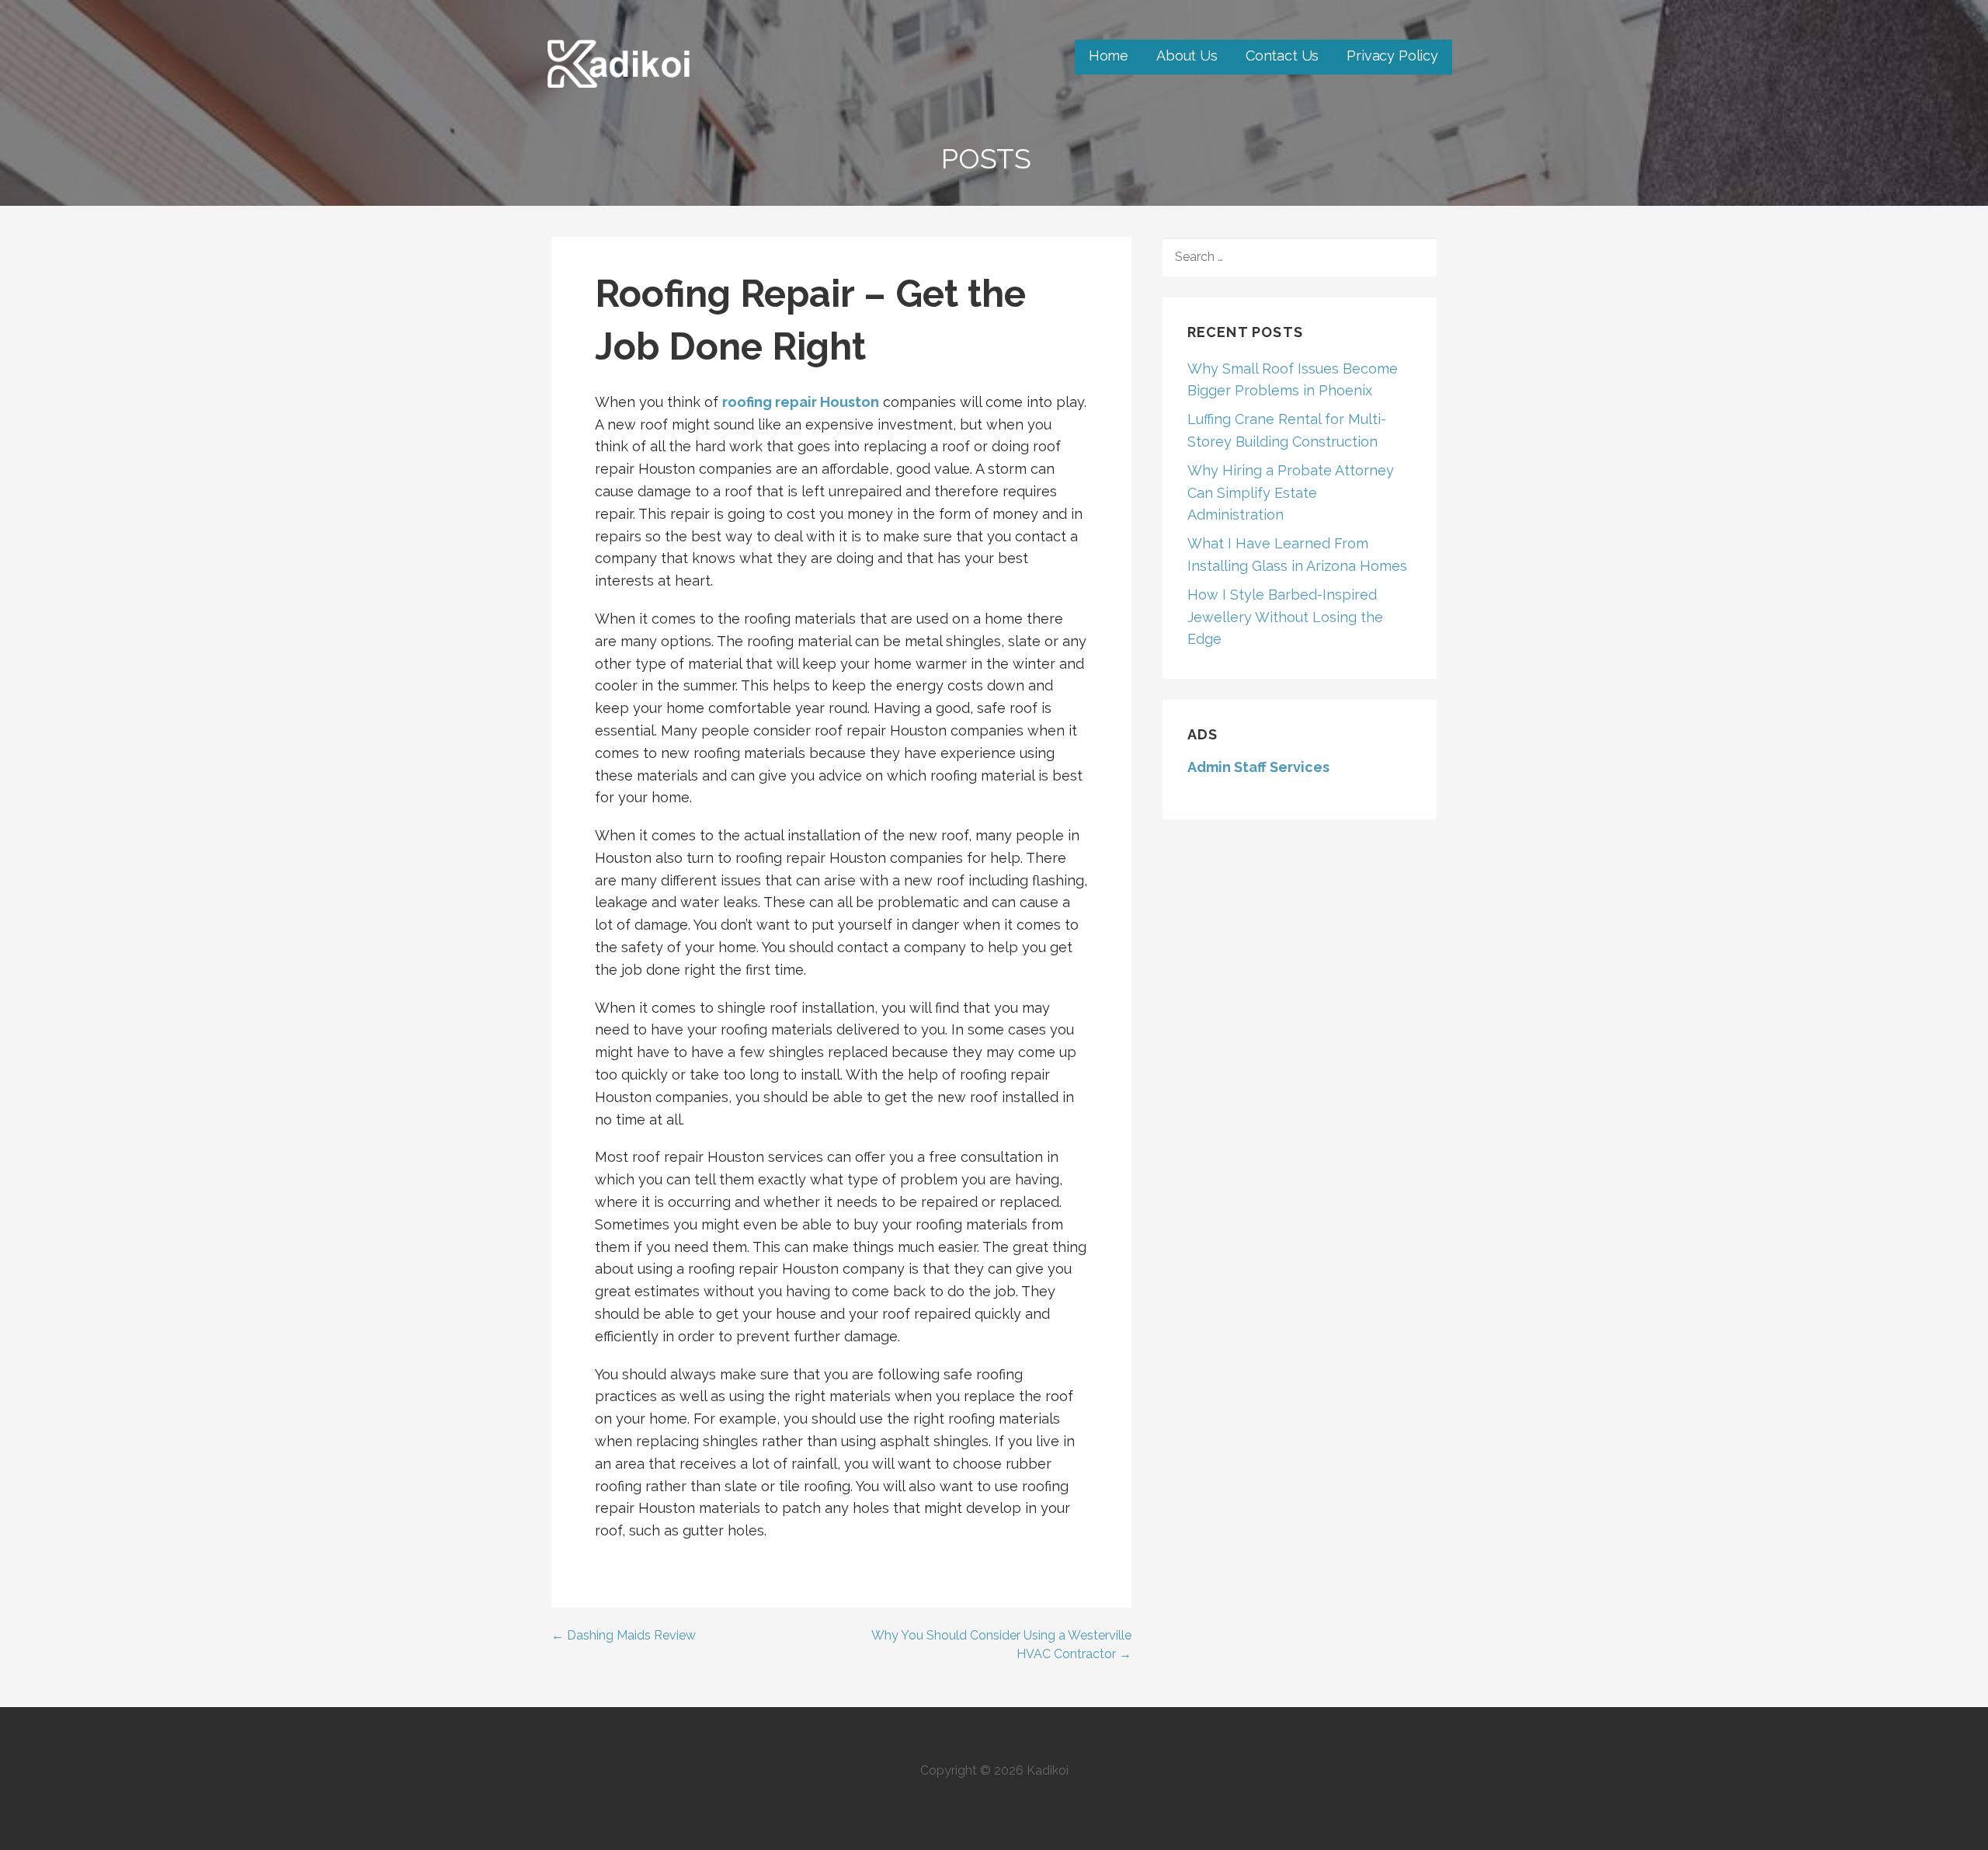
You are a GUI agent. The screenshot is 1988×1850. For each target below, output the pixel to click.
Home (1109, 56)
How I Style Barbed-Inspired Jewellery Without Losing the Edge (1285, 617)
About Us (1187, 56)
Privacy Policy (1392, 56)
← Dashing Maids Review (624, 1635)
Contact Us (1282, 56)
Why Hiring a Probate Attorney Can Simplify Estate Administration (1291, 493)
